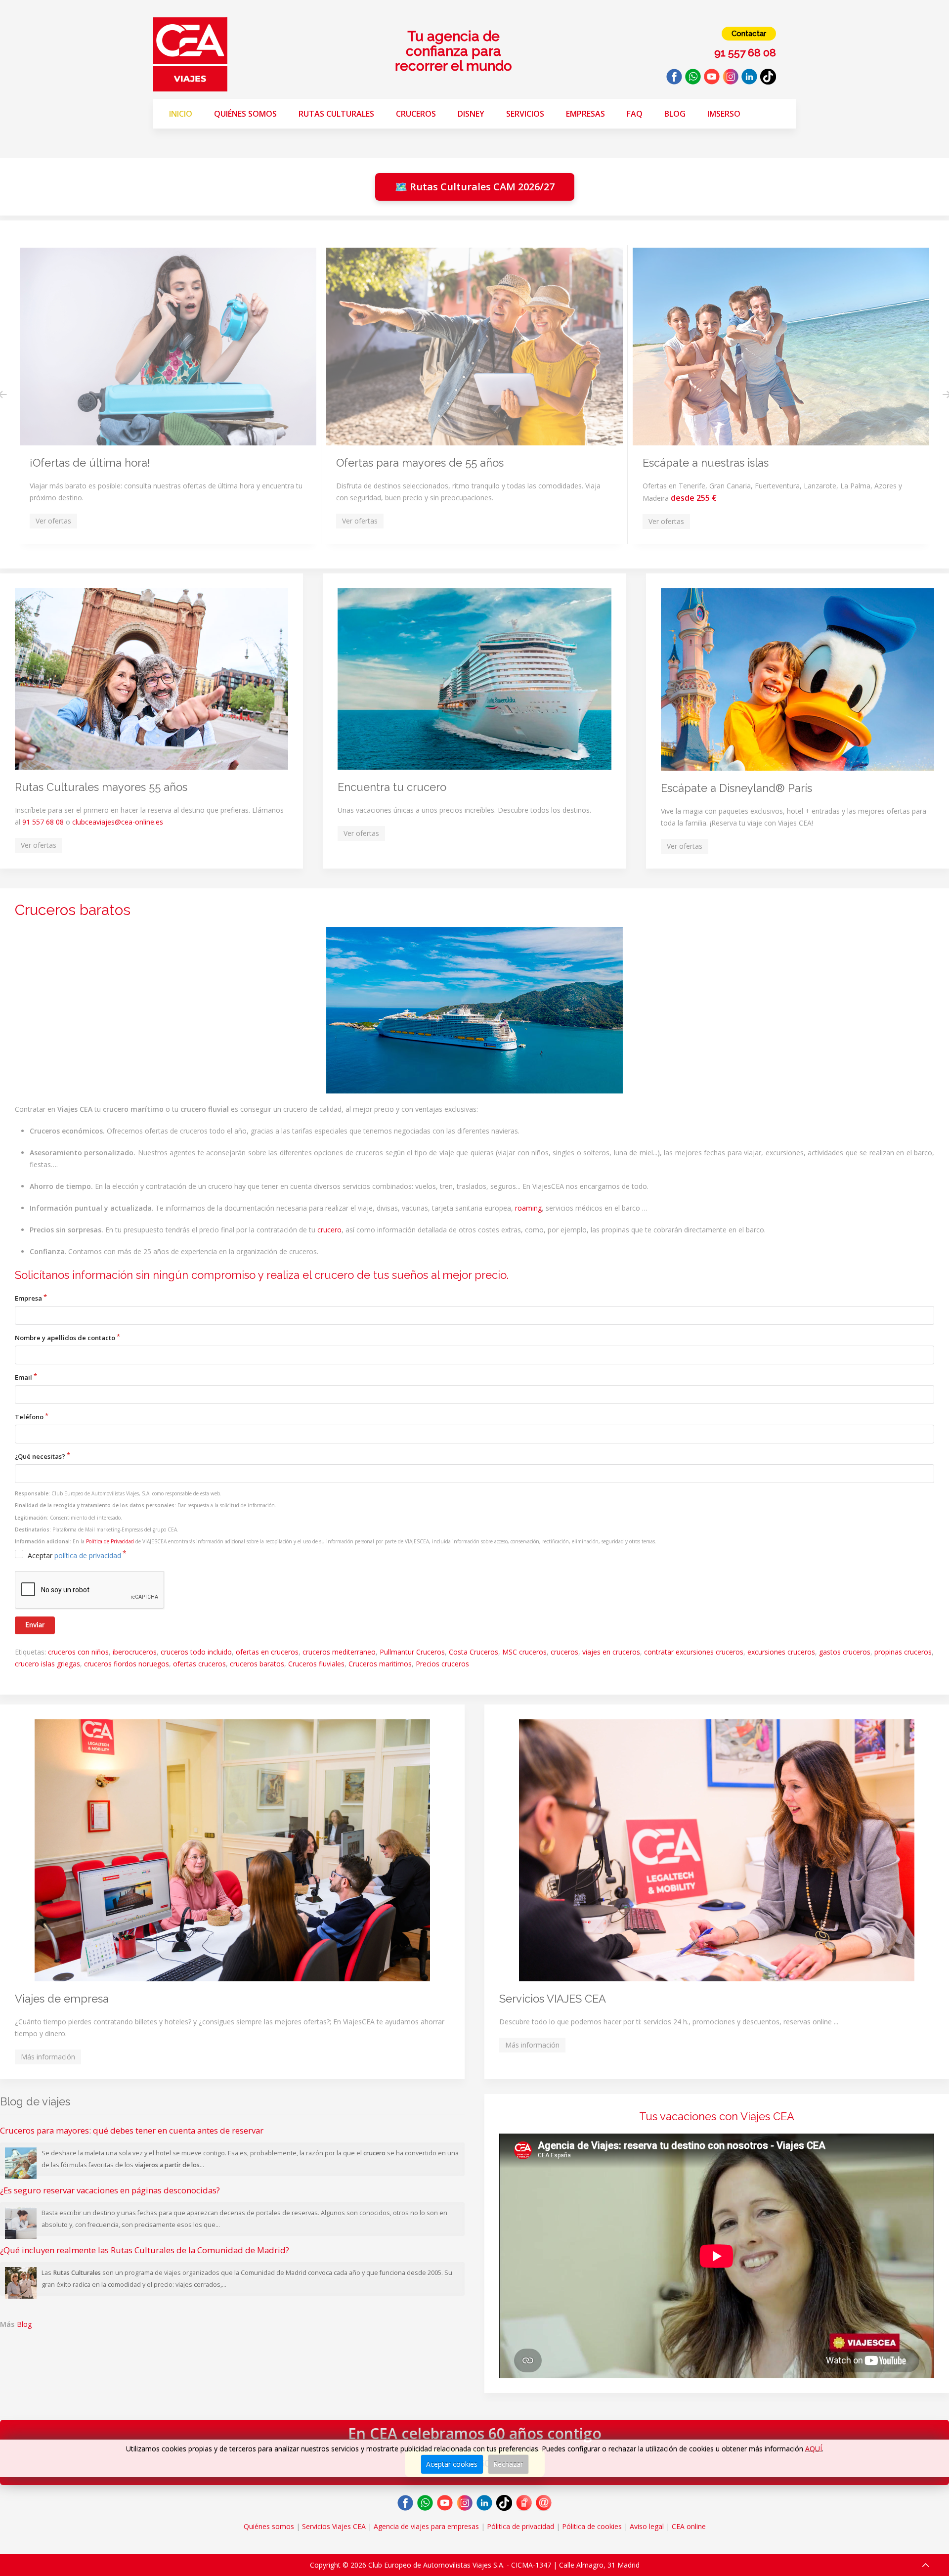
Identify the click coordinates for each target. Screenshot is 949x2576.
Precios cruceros (442, 1664)
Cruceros (416, 114)
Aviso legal (647, 2526)
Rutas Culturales (336, 114)
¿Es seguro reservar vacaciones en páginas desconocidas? (110, 2190)
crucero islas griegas (47, 1664)
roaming (528, 1208)
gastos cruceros (845, 1652)
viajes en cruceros (611, 1652)
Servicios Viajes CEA (334, 2526)
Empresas (585, 114)
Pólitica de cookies (592, 2526)
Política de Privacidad (110, 1541)
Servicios (525, 114)
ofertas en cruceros (267, 1652)
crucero (329, 1230)
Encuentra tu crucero (392, 787)
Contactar (749, 34)
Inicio (181, 114)
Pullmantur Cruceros (412, 1652)
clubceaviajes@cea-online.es (118, 822)
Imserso (724, 114)
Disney (471, 114)
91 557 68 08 (43, 822)
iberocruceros (135, 1652)
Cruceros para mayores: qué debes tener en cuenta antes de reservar (132, 2130)
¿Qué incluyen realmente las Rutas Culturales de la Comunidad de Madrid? (145, 2250)
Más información (48, 2057)
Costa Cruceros (474, 1652)
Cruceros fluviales (316, 1664)
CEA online (689, 2526)
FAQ (635, 114)
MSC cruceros (524, 1652)
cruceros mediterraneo (339, 1652)
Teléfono (29, 1417)
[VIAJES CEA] (190, 54)
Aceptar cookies (452, 2464)
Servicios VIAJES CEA (553, 1999)
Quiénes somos (245, 114)
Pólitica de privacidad (520, 2526)
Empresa (28, 1298)
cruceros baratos (257, 1664)
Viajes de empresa (62, 1999)
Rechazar (508, 2464)
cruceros (564, 1652)
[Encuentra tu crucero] (474, 679)
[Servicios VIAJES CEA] (717, 1850)
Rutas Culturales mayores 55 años (101, 787)
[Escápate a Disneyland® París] (798, 679)
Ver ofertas (39, 845)
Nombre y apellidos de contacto (65, 1338)
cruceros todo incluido (196, 1652)
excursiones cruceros (781, 1652)
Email (23, 1377)
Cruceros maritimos (380, 1664)
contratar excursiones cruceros (694, 1652)
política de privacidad (88, 1555)
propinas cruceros (903, 1652)
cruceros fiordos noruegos (127, 1664)
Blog (675, 114)
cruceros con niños (78, 1652)
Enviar (35, 1625)
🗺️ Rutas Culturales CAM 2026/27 (475, 187)
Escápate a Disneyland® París (736, 788)
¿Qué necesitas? (40, 1456)
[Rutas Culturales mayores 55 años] (151, 679)
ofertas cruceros (199, 1664)
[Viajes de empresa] (232, 1850)
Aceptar (74, 1555)
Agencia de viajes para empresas (426, 2526)
